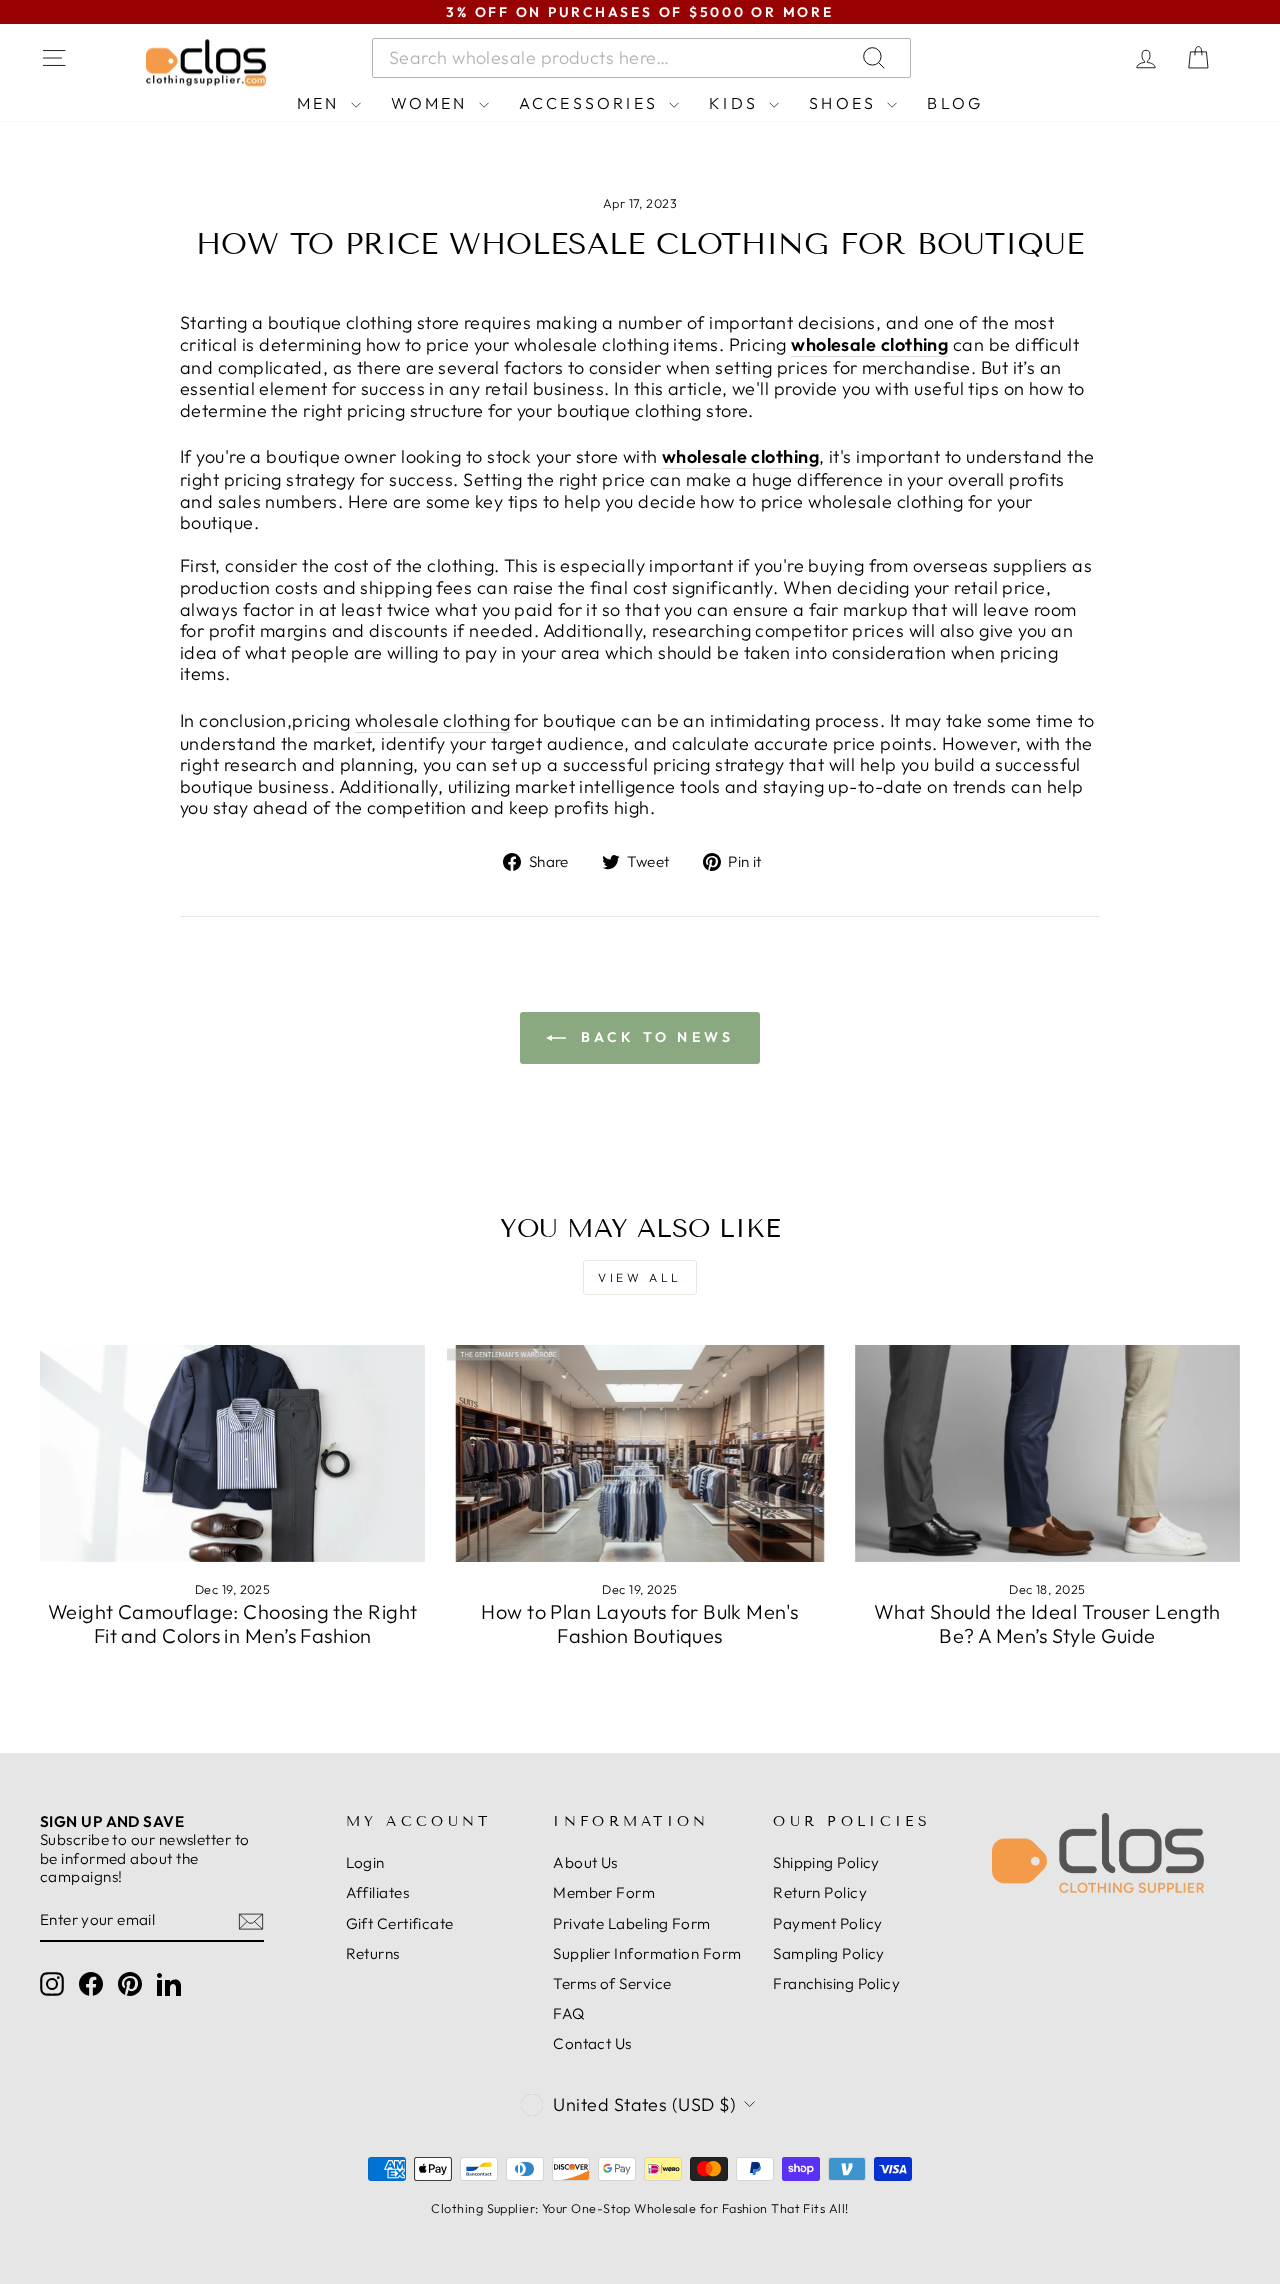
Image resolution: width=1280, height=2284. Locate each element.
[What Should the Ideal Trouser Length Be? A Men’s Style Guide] (1047, 1453)
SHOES (845, 103)
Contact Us (592, 2043)
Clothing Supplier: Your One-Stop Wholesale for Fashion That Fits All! (639, 2208)
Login (365, 1862)
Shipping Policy (826, 1862)
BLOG (955, 103)
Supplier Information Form (647, 1953)
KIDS (736, 103)
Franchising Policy (836, 1983)
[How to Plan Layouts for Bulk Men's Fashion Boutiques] (639, 1453)
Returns (373, 1953)
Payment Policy (827, 1923)
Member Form (604, 1892)
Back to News (654, 1037)
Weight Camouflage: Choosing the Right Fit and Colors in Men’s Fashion (233, 1623)
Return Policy (820, 1892)
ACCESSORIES (591, 103)
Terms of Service (612, 1983)
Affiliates (378, 1892)
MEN (321, 103)
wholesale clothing (869, 345)
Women (432, 103)
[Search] (1074, 58)
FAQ (568, 2013)
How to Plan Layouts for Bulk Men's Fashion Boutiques (639, 1623)
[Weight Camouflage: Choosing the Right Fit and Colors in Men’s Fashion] (232, 1453)
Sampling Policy (829, 1953)
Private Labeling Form (631, 1923)
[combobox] (641, 58)
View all (640, 1277)
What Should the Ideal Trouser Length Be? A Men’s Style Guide (1047, 1623)
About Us (585, 1862)
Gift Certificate (400, 1923)
